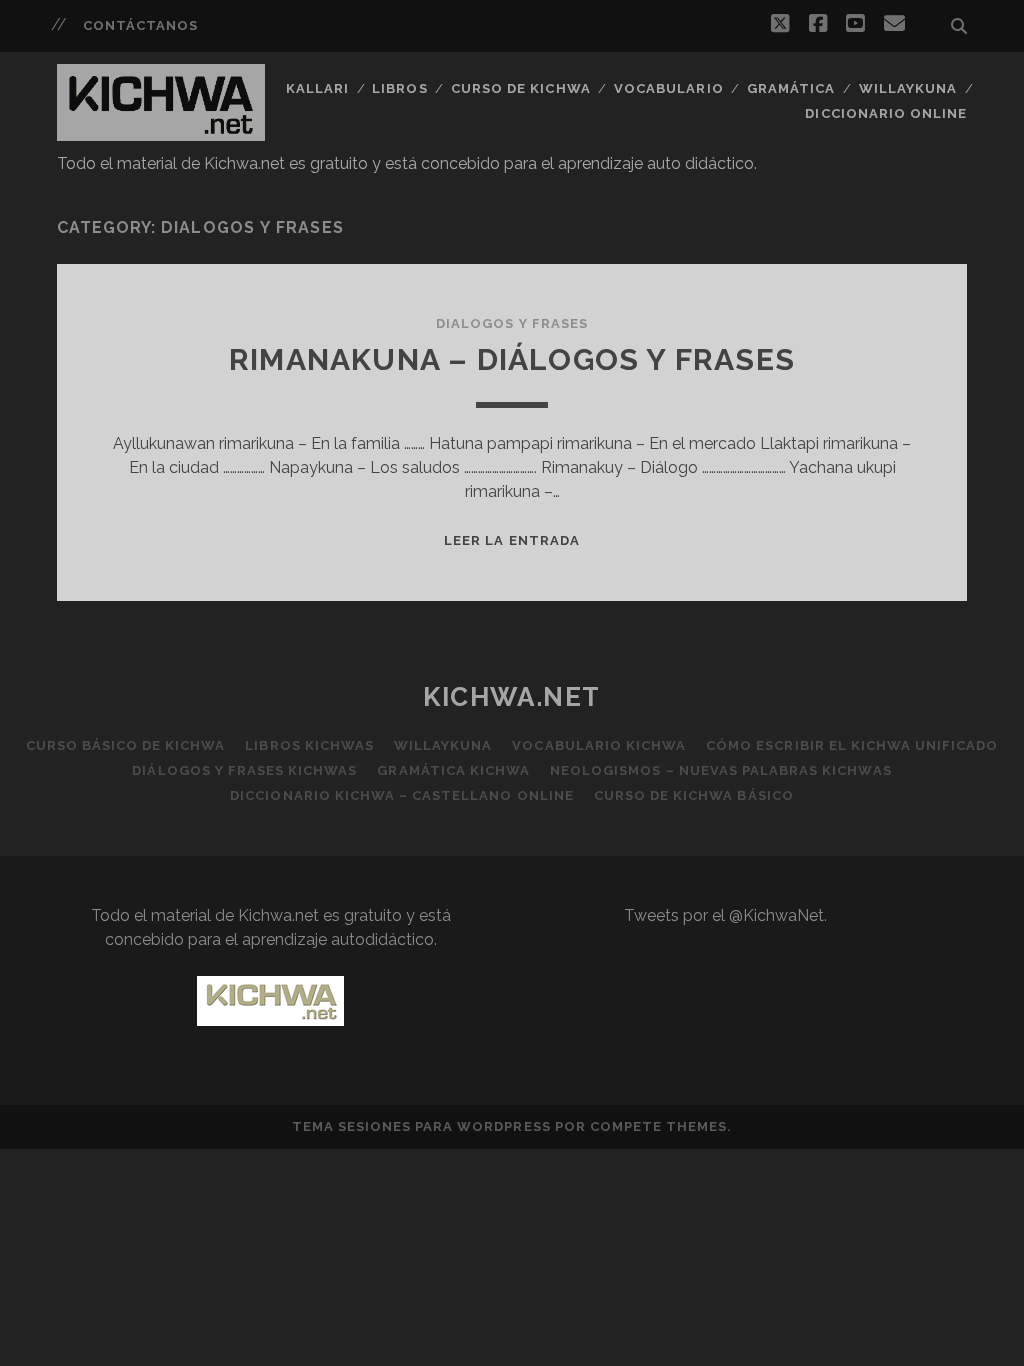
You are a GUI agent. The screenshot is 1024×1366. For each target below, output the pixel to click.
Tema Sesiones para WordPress (421, 1126)
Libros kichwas (309, 745)
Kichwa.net (512, 697)
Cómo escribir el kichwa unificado (852, 745)
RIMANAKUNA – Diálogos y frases (512, 359)
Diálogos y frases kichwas (244, 770)
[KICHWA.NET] (161, 132)
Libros (399, 88)
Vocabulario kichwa (599, 745)
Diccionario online (886, 113)
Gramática (791, 88)
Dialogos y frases (512, 323)
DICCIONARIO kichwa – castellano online (402, 795)
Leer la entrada (512, 540)
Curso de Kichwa (521, 88)
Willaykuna (908, 88)
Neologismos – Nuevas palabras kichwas (721, 770)
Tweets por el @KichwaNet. (725, 915)
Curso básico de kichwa (126, 745)
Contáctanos (140, 25)
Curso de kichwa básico (694, 795)
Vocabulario (668, 88)
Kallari (317, 88)
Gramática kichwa (453, 770)
